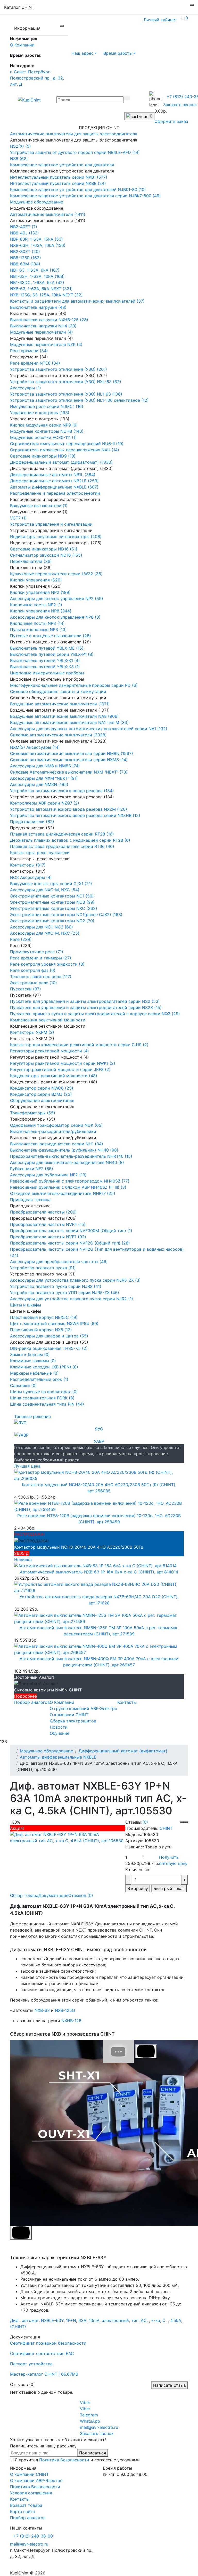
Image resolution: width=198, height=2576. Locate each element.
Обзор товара (24, 1895)
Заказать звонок (180, 105)
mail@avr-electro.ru (29, 2544)
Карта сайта (22, 2511)
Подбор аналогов (32, 1702)
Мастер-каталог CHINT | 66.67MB (44, 2374)
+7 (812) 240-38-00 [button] (33, 2536)
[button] (84, 53)
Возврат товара (26, 2505)
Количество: (138, 1870)
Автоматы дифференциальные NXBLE (58, 1757)
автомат (30, 2320)
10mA (94, 2320)
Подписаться (93, 2453)
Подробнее (26, 1696)
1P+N (71, 2320)
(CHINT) (18, 2327)
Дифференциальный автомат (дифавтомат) (123, 1751)
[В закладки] (182, 1822)
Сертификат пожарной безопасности (48, 2343)
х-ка (156, 2320)
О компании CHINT (29, 2474)
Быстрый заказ (169, 1888)
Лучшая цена (27, 1466)
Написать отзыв (170, 2385)
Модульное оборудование (46, 1751)
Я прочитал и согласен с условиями (77, 2460)
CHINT (166, 1828)
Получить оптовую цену (173, 1860)
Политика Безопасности (64, 2460)
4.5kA (176, 2320)
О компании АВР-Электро (36, 2480)
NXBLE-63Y (52, 2320)
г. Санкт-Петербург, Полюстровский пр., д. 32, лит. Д (37, 78)
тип (135, 2320)
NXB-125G (65, 2010)
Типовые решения (32, 1416)
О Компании (22, 45)
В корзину (138, 1888)
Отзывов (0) (81, 1895)
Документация (53, 1895)
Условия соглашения (31, 2493)
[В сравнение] (186, 1822)
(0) (145, 1822)
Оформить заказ (171, 121)
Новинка (23, 1559)
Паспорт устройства (31, 2364)
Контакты (127, 1702)
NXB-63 (42, 2010)
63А (82, 2320)
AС (144, 2320)
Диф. (15, 2320)
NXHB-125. (72, 2021)
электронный (115, 2320)
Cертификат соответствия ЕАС (42, 2353)
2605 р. (22, 1553)
